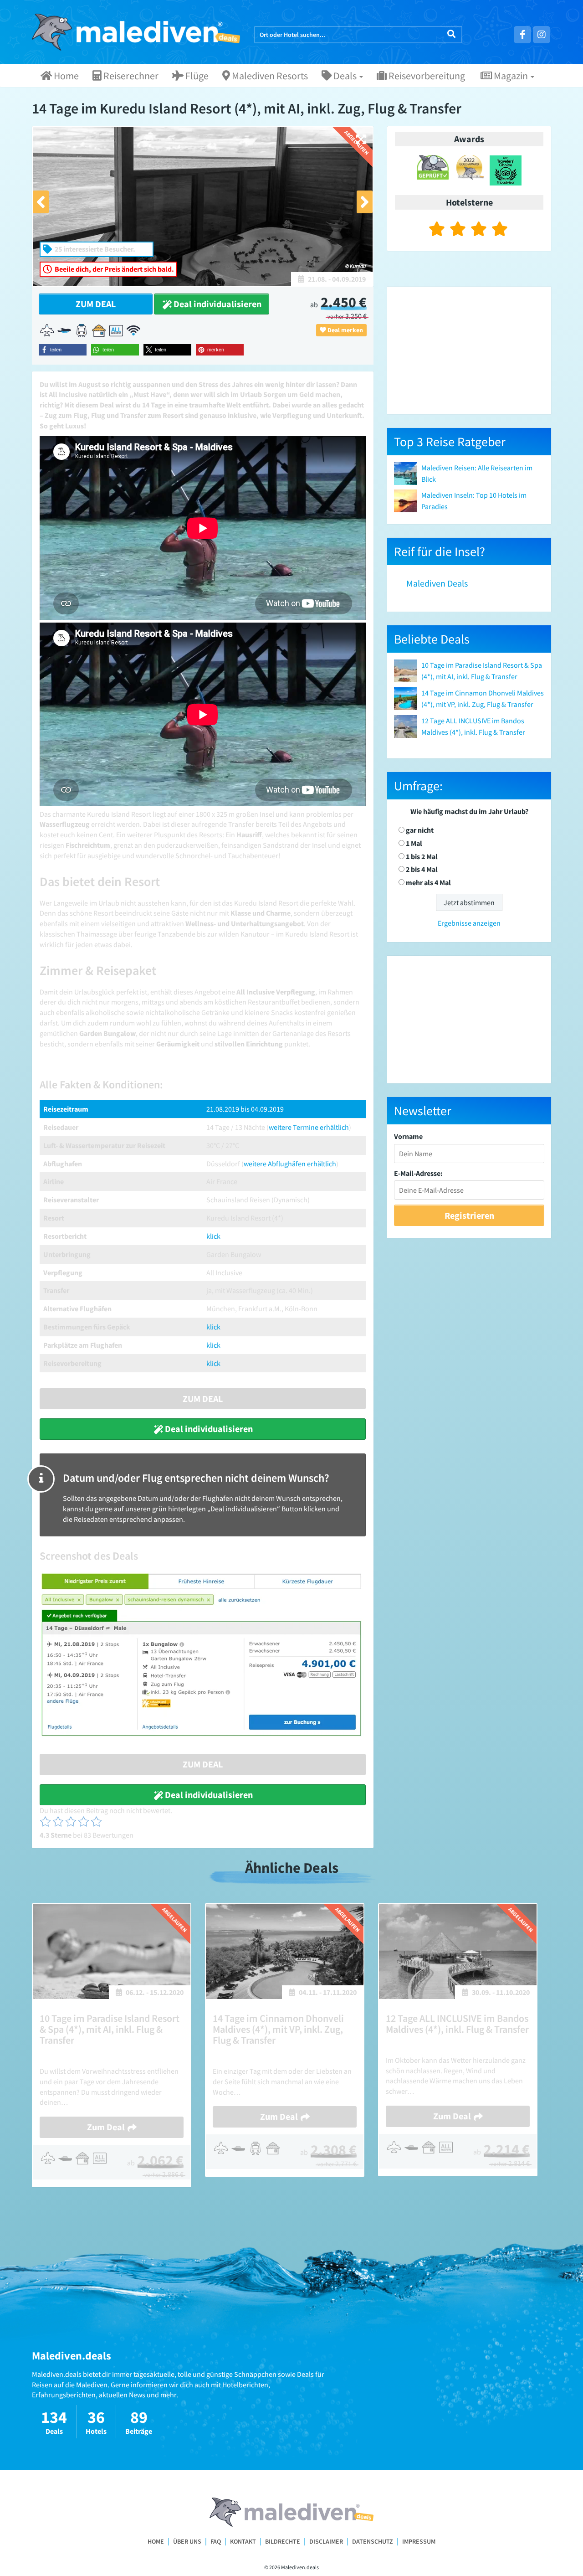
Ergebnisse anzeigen (469, 923)
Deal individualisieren (217, 304)
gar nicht (420, 830)
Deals (345, 76)
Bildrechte (283, 2541)
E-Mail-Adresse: (418, 1173)
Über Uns (187, 2541)
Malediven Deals (437, 583)
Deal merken (345, 330)
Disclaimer (326, 2541)
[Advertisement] (469, 350)
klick (213, 1236)
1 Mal (414, 843)
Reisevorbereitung (426, 76)
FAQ (216, 2541)
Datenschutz (373, 2541)
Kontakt (243, 2541)
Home (65, 76)
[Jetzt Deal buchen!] (203, 1654)
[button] (63, 350)
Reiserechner (130, 76)
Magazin (511, 76)
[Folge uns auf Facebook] (522, 35)
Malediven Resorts (269, 76)
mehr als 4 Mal (428, 882)
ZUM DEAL (96, 304)
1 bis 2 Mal (422, 856)
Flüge (196, 76)
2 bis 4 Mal (422, 869)
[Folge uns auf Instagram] (542, 35)
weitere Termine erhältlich (309, 1127)
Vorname (408, 1136)
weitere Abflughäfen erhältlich (290, 1164)
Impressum (419, 2541)
